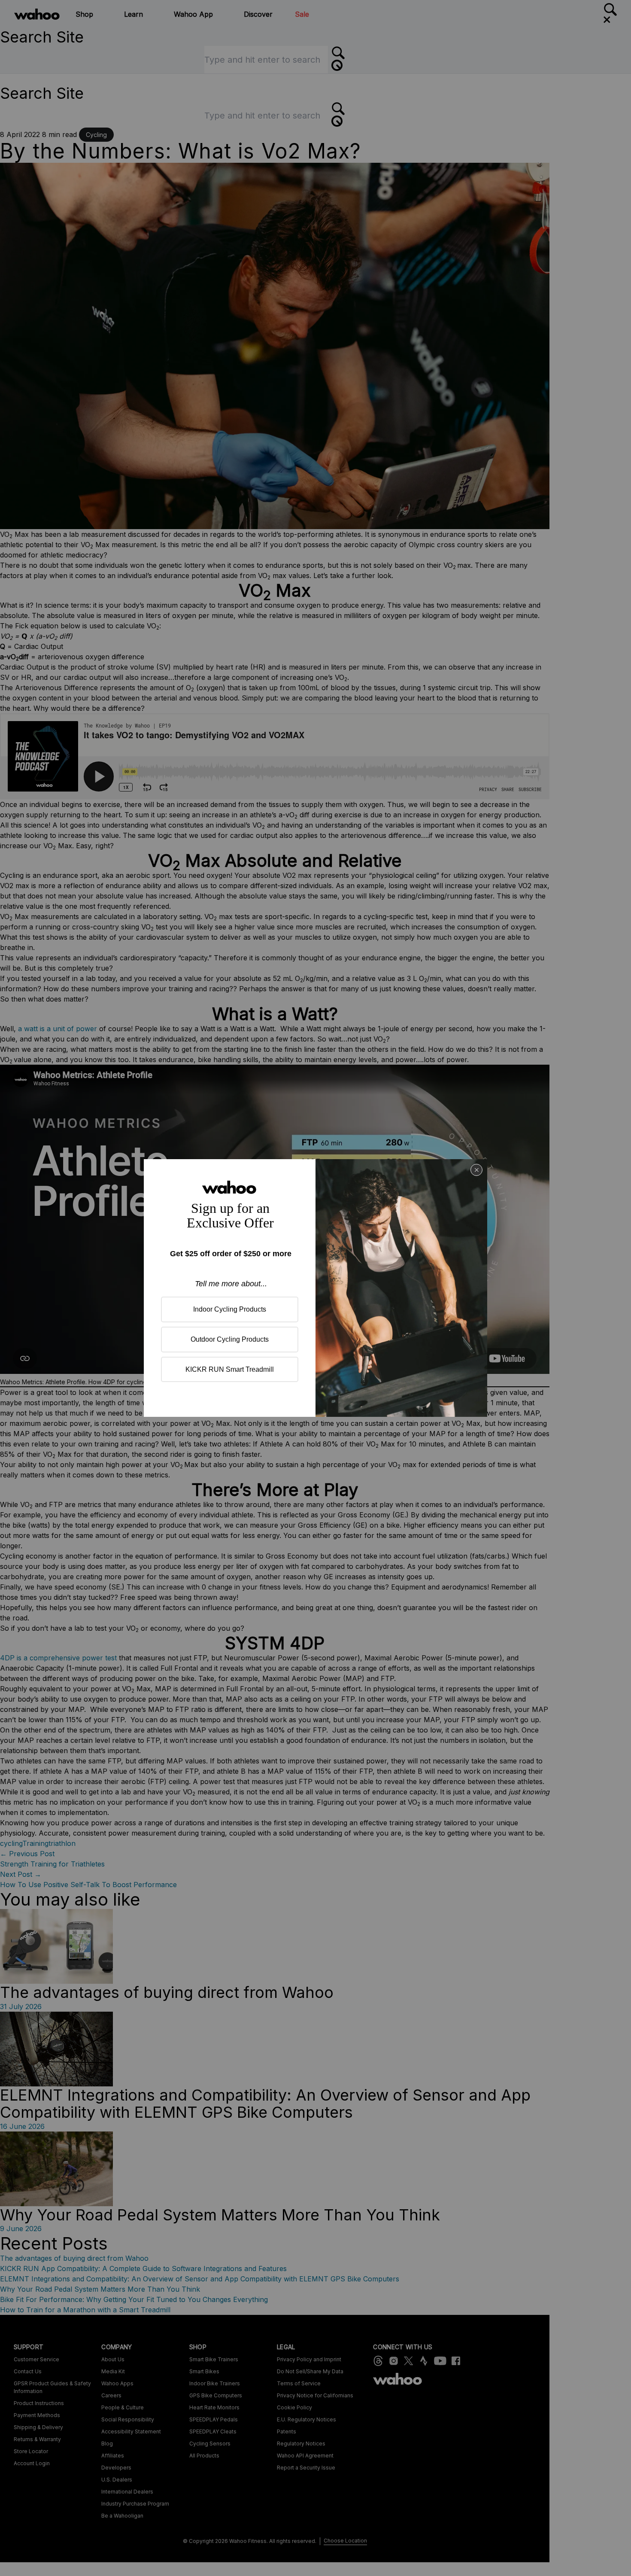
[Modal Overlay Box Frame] (315, 1288)
